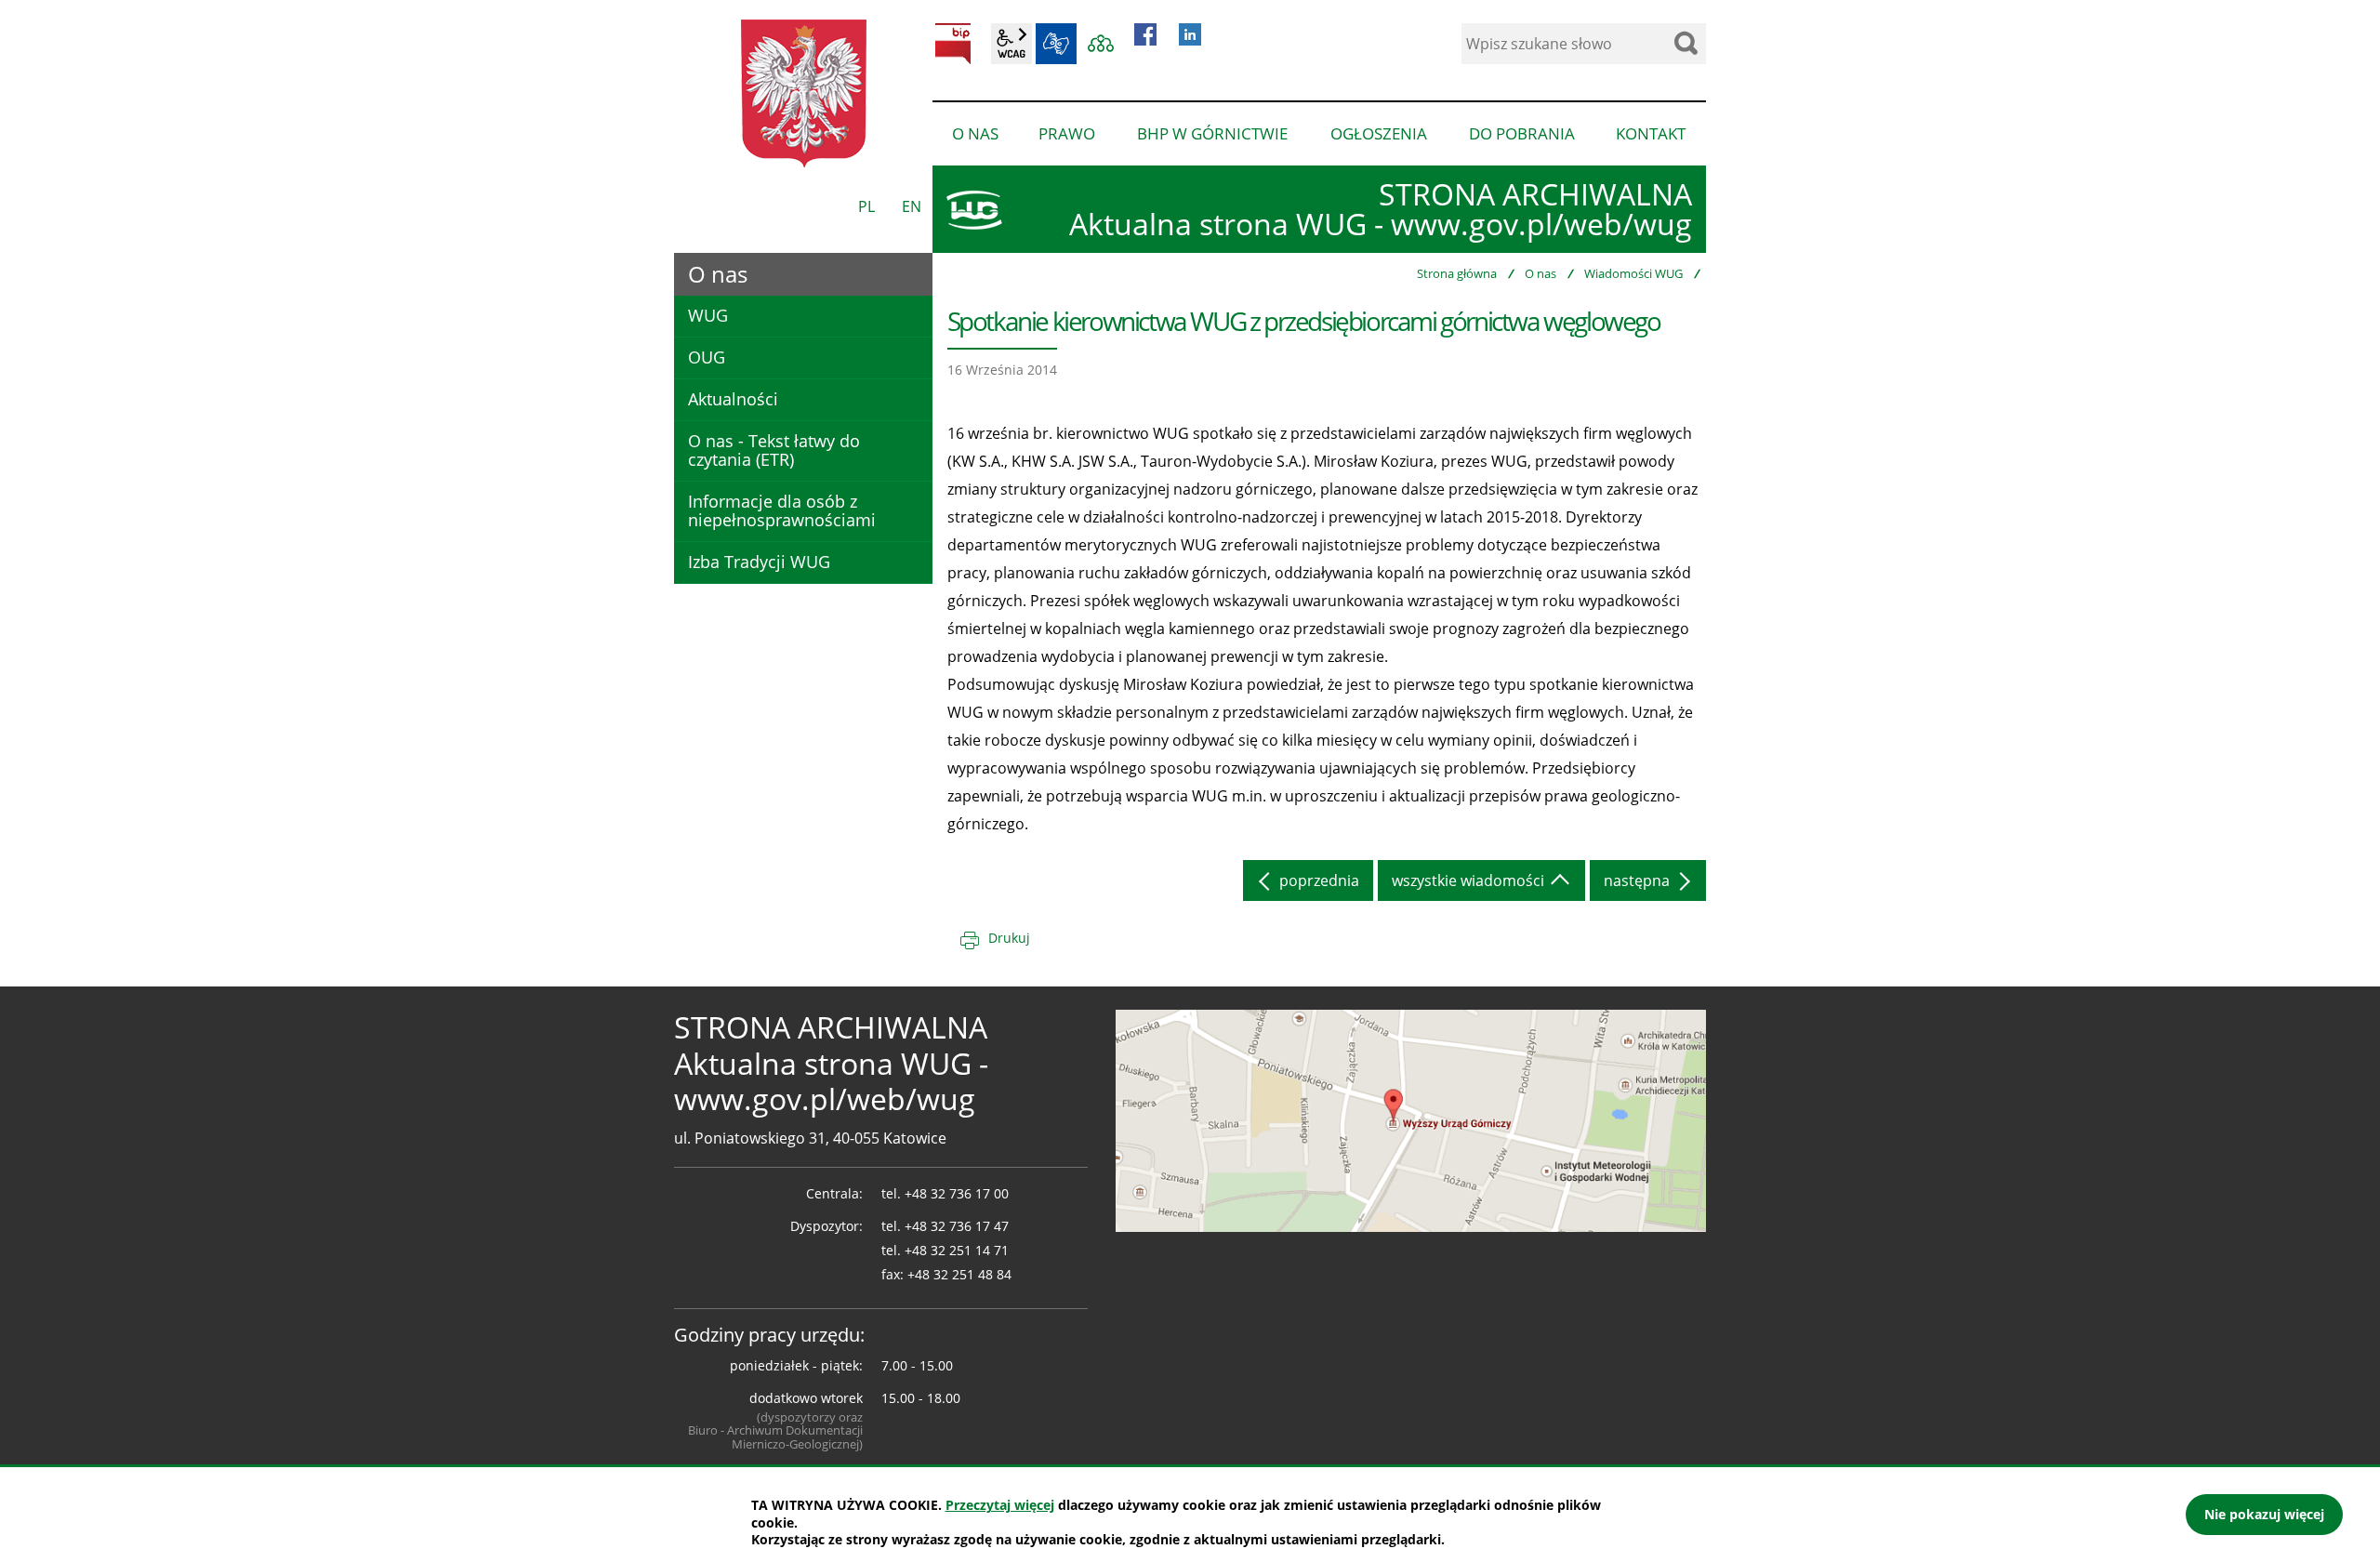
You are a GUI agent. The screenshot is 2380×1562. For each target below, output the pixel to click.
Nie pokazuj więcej (2264, 1514)
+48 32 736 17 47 (957, 1226)
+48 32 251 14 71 (957, 1250)
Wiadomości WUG (1633, 273)
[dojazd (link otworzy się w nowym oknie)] (1411, 1119)
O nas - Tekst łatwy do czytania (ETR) (774, 450)
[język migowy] (1056, 44)
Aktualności (733, 399)
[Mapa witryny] (1101, 44)
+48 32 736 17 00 (957, 1193)
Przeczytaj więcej (1000, 1505)
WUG (708, 315)
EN (912, 206)
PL (866, 206)
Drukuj (1009, 938)
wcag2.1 (1011, 44)
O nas (1540, 273)
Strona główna (1457, 273)
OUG (707, 357)
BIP (953, 44)
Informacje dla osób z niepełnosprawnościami (782, 510)
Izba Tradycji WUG (759, 562)
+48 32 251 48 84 (959, 1274)
